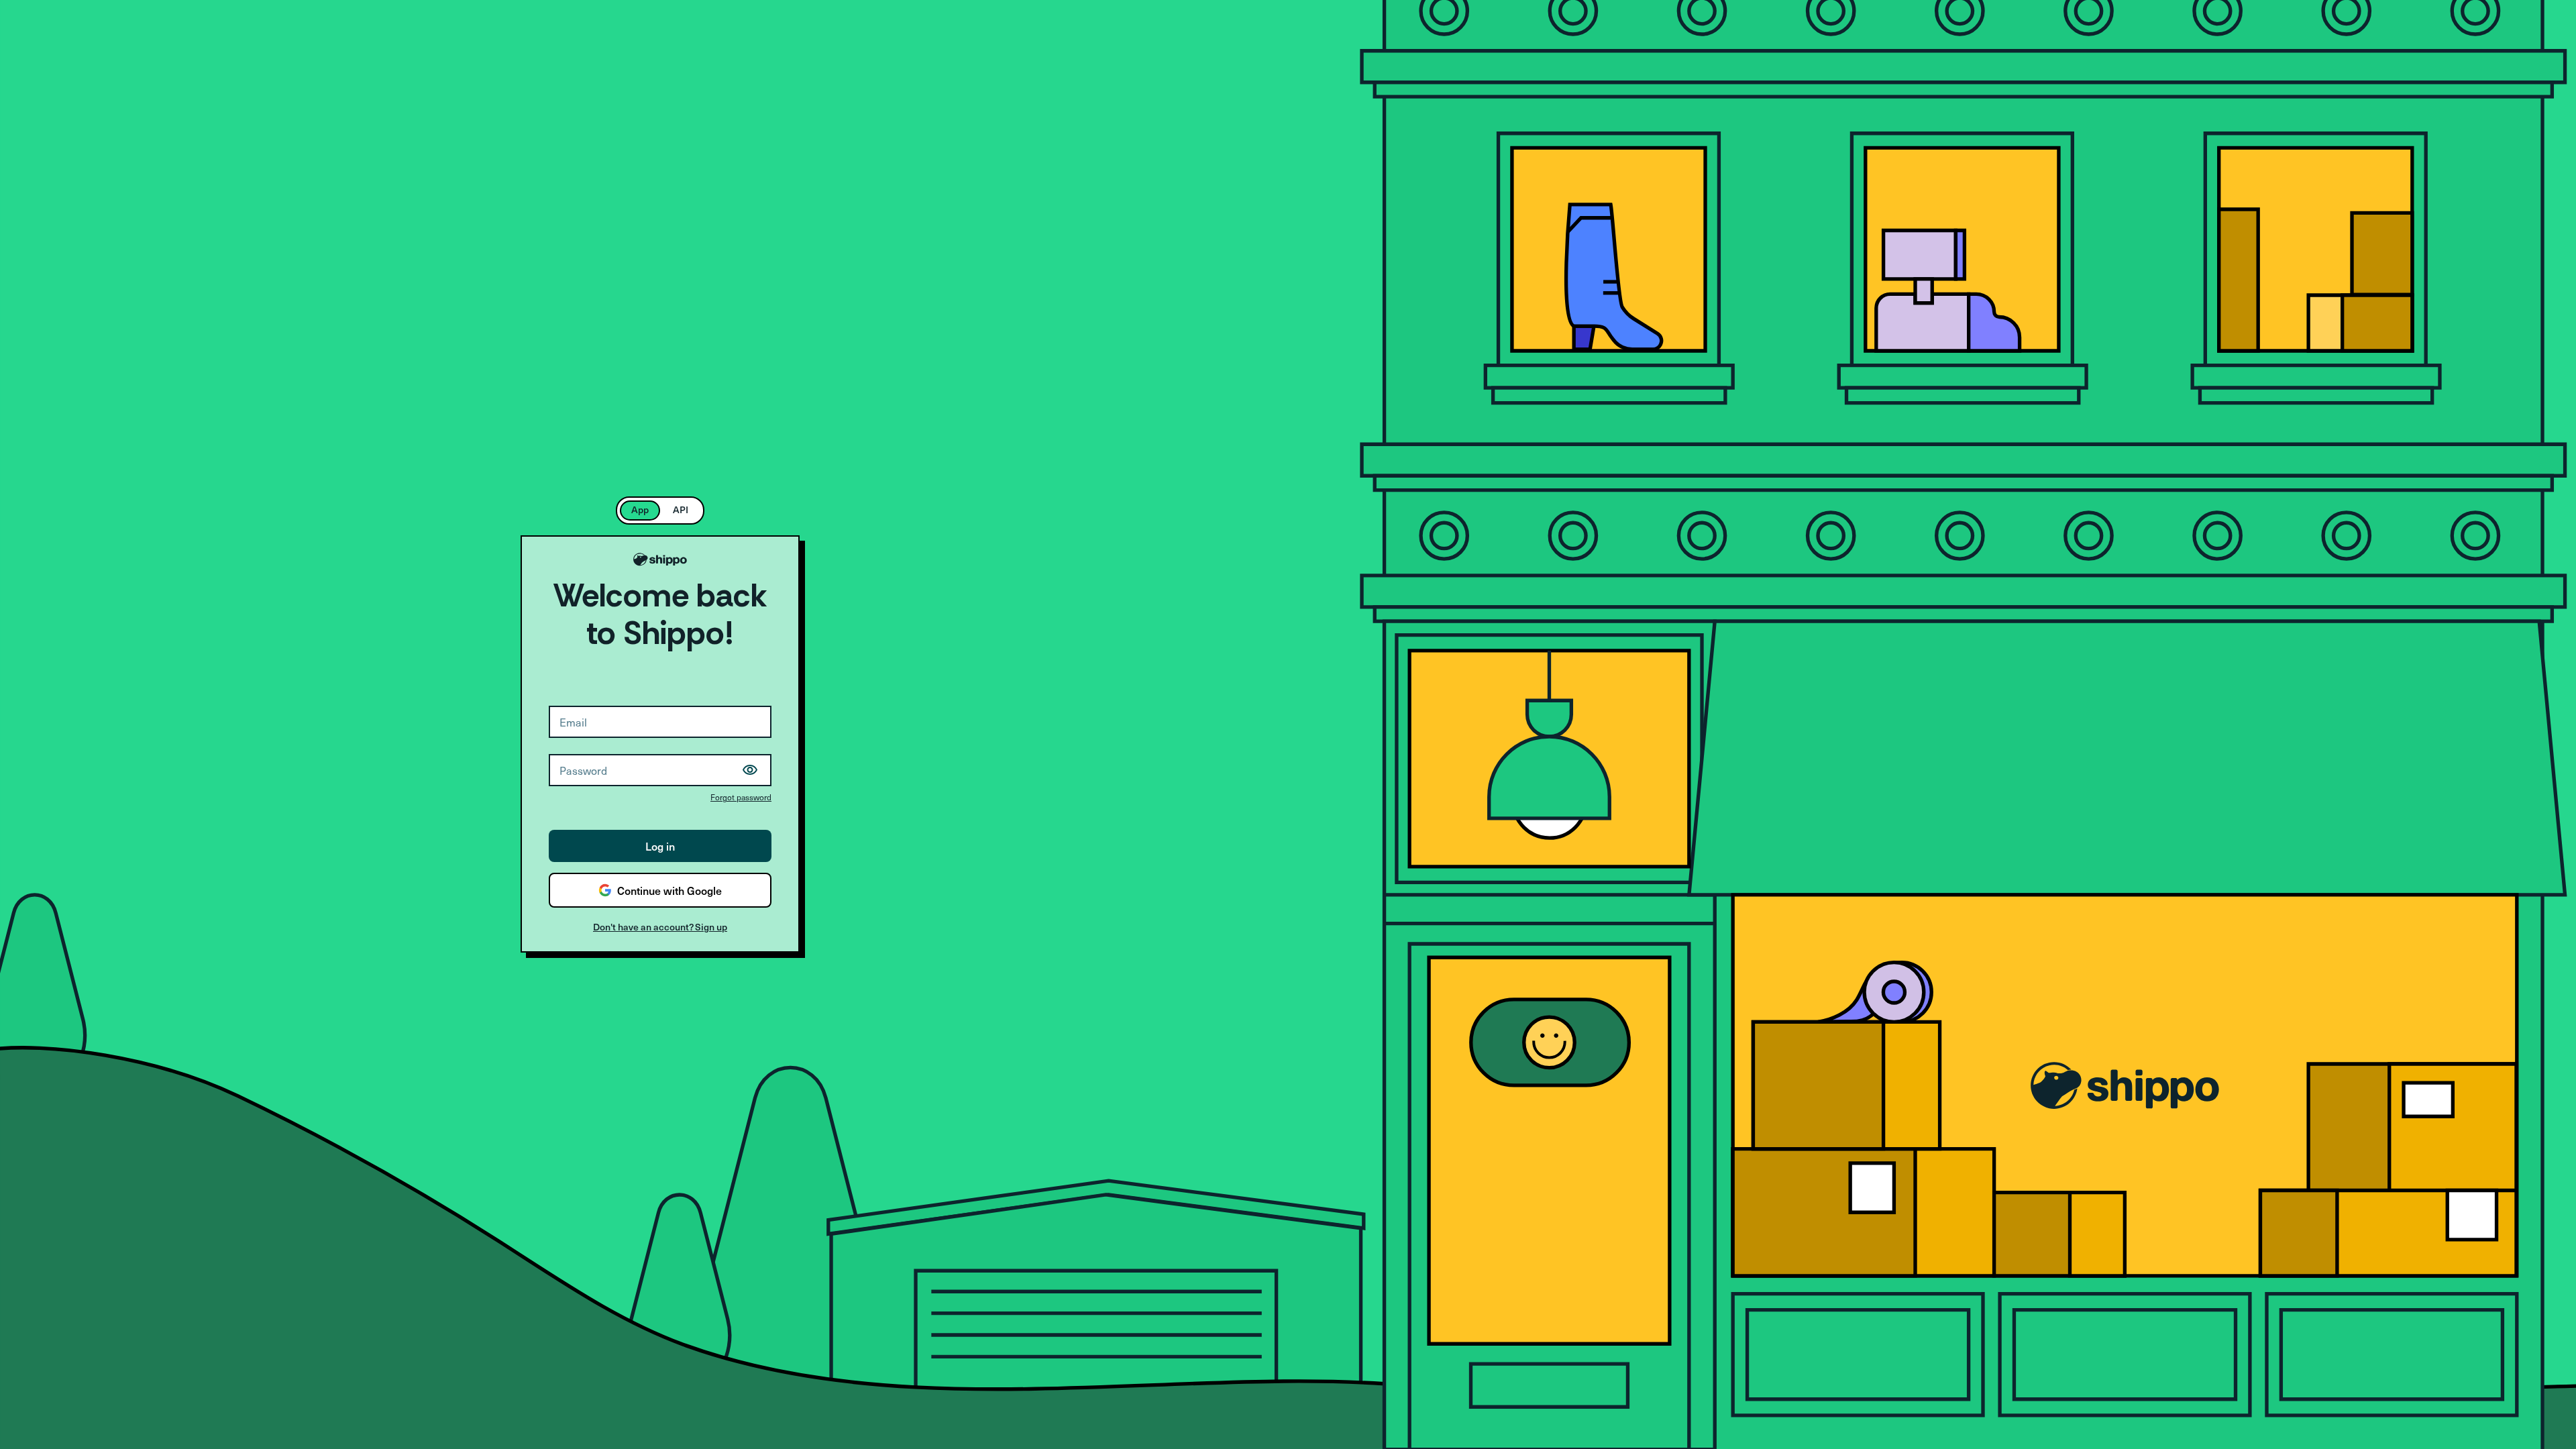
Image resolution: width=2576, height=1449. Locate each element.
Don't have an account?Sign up (660, 927)
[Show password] (750, 770)
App (640, 509)
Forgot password (741, 797)
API (681, 509)
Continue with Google (669, 890)
